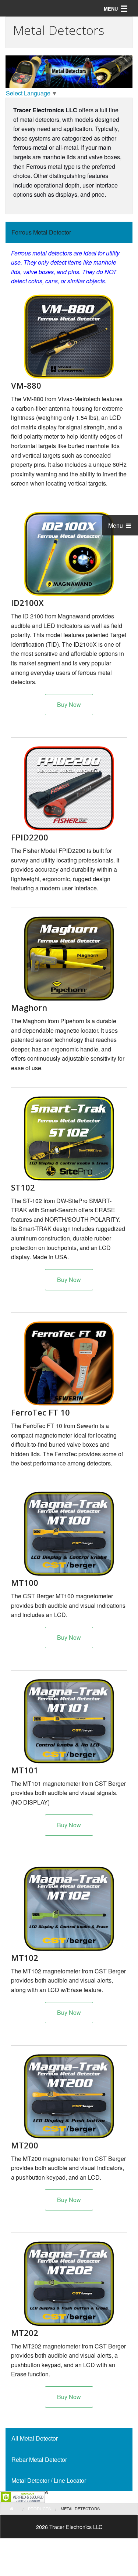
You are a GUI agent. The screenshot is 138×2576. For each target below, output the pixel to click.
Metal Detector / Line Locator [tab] (49, 2480)
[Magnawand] (69, 554)
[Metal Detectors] (69, 788)
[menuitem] (17, 2509)
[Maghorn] (69, 959)
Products (39, 2508)
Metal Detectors (80, 2508)
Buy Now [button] (69, 704)
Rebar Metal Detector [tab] (39, 2459)
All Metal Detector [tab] (35, 2438)
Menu (116, 525)
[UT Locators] (69, 1363)
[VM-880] (69, 337)
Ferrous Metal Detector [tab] (41, 232)
